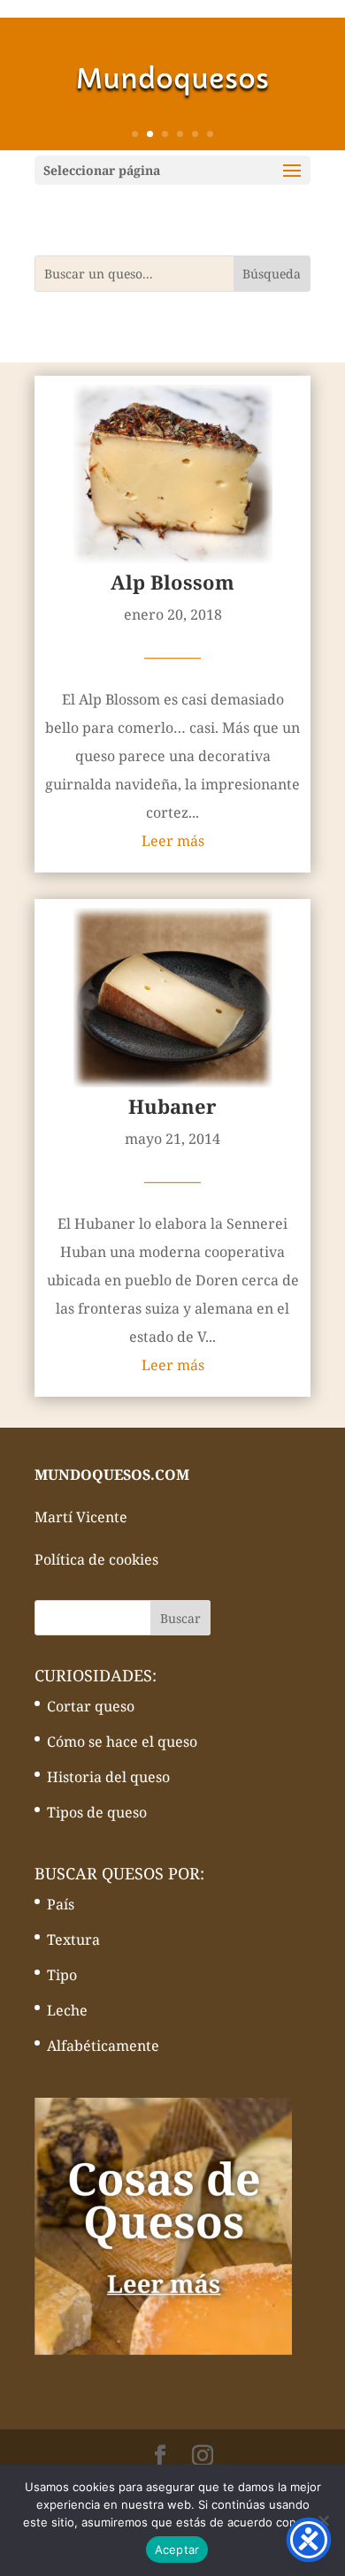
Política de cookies (96, 1559)
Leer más (173, 841)
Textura (73, 1940)
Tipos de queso (97, 1812)
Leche (67, 2010)
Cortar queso (91, 1706)
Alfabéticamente (103, 2046)
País (61, 1904)
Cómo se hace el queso (122, 1741)
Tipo (62, 1975)
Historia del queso (108, 1777)
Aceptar (177, 2549)
